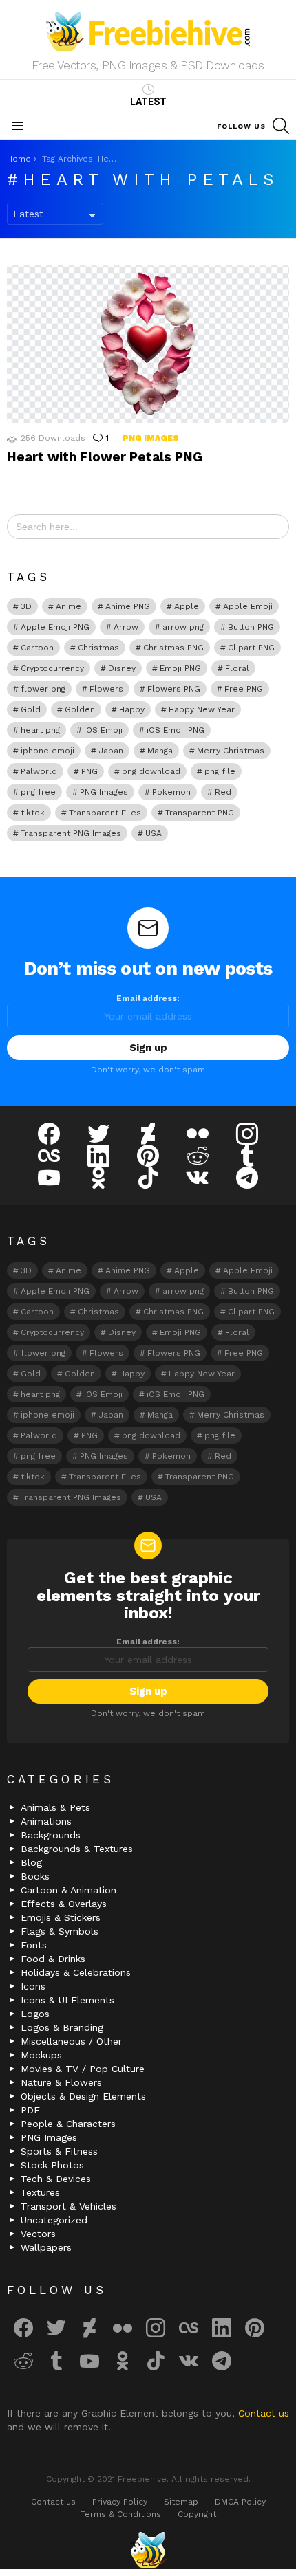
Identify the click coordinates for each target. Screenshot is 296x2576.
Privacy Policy (120, 2502)
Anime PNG (128, 606)
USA (154, 833)
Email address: (148, 998)
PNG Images (151, 438)
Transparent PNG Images (71, 833)
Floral (237, 668)
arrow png (183, 627)
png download (151, 771)
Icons (33, 1986)
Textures (40, 2192)
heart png (40, 730)
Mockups (41, 2055)
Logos (35, 2014)
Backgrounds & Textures (77, 1849)
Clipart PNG (251, 648)
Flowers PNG (174, 689)
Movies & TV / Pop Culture (83, 2069)
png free (38, 792)
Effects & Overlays (64, 1904)
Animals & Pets (55, 1807)
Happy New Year (202, 709)
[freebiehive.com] (148, 2550)
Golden (80, 709)
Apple (187, 606)
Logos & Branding (62, 2027)
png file (220, 771)
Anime (68, 606)
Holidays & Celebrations (76, 1972)
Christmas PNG (173, 648)
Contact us (264, 2413)
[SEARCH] (281, 126)
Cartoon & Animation (68, 1890)
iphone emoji (47, 751)
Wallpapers (46, 2247)
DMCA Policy (240, 2502)
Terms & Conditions (121, 2514)
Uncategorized (54, 2220)
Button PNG (251, 627)
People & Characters (68, 2124)
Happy (132, 709)
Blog (31, 1862)
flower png (43, 689)
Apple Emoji (248, 606)
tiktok (33, 813)
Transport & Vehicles (68, 2206)
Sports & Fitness (59, 2151)
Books (35, 1876)
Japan (111, 751)
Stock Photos (52, 2165)
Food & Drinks (53, 1959)
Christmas (98, 648)
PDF (30, 2110)
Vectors (38, 2234)
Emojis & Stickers (61, 1917)
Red (223, 792)
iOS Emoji (103, 730)
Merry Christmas (231, 751)
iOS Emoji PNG (176, 730)
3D (26, 606)
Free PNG (244, 689)
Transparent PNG (200, 813)
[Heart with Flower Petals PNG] (148, 344)
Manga (160, 751)
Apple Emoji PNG (55, 627)
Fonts (34, 1945)
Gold (31, 709)
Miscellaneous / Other (71, 2041)
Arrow (126, 627)
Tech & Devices (56, 2179)
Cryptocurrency (52, 668)
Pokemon (171, 792)
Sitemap (181, 2502)
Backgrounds (51, 1835)
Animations (46, 1821)
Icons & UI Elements (67, 2000)
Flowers (106, 689)
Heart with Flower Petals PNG (105, 457)
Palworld (39, 771)
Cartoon (37, 648)
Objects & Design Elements (83, 2096)
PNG (89, 771)
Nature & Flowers (61, 2082)
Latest (148, 102)
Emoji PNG (180, 668)
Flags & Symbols (60, 1931)
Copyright (197, 2514)
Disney (122, 668)
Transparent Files (105, 813)
